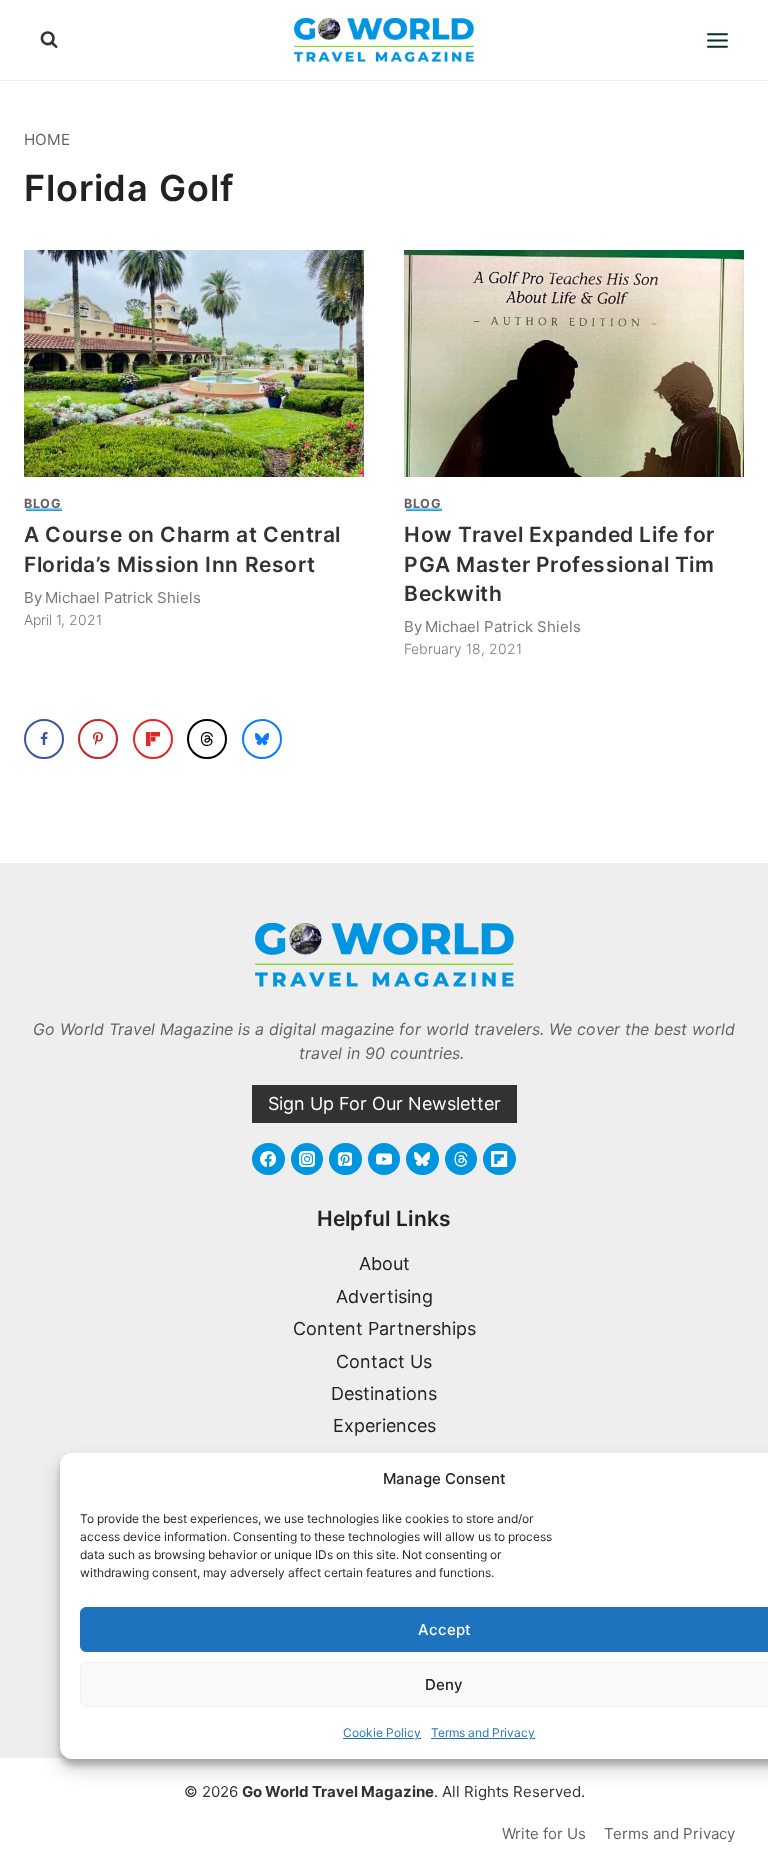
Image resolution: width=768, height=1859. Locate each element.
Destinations (384, 1393)
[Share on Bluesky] (262, 739)
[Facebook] (268, 1159)
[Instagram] (307, 1159)
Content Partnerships (384, 1328)
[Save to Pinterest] (98, 739)
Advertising (384, 1296)
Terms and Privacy (483, 1732)
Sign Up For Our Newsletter (384, 1103)
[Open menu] (717, 40)
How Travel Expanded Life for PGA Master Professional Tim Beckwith (559, 564)
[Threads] (461, 1159)
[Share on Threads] (207, 739)
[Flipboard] (499, 1159)
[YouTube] (384, 1159)
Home (47, 139)
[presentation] (194, 363)
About (384, 1263)
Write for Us (544, 1833)
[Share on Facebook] (44, 739)
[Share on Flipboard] (153, 739)
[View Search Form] (49, 40)
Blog (43, 503)
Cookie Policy (382, 1732)
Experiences (384, 1425)
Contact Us (384, 1361)
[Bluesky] (422, 1159)
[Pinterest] (345, 1159)
